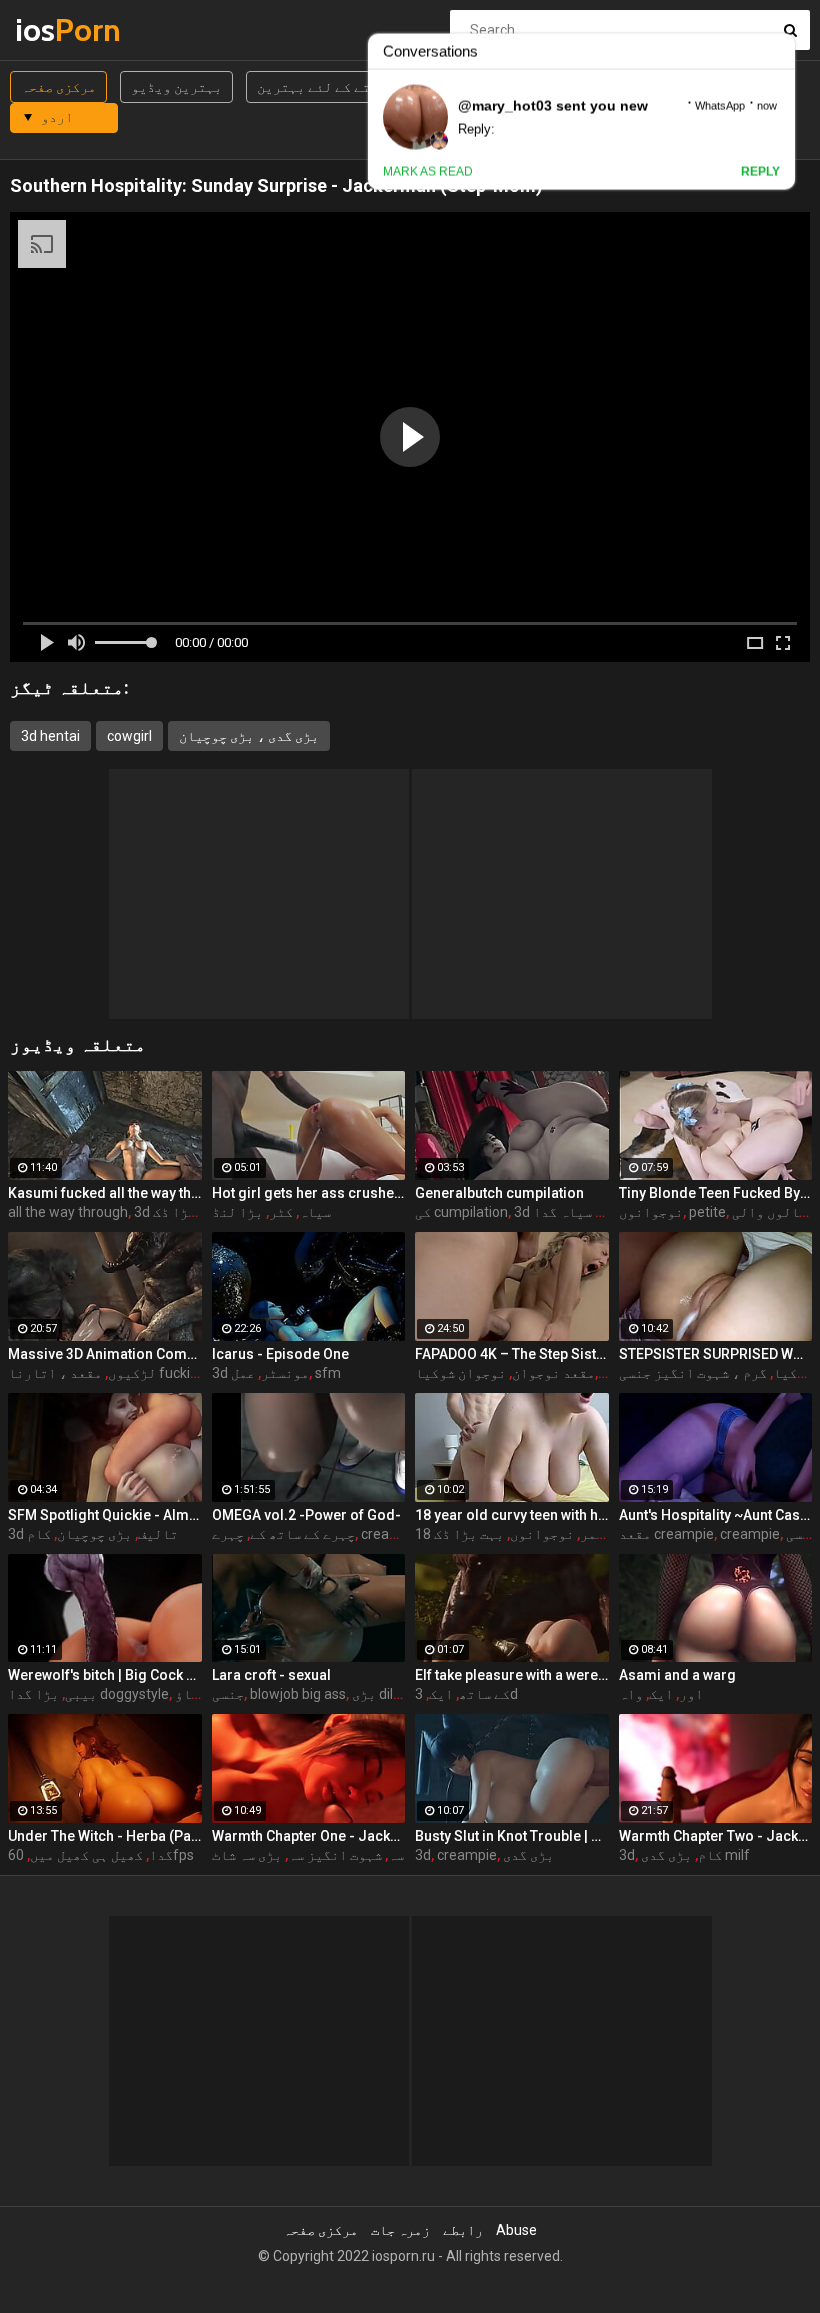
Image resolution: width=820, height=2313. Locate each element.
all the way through (68, 1212)
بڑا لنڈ (237, 1212)
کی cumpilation (461, 1212)
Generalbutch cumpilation (499, 1193)
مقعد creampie (666, 1534)
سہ (396, 1855)
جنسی (228, 1694)
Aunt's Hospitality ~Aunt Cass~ (716, 1515)
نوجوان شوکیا (460, 1373)
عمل (243, 1373)
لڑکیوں (132, 1373)
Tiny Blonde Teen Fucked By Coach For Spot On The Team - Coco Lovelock (716, 1193)
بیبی (81, 1694)
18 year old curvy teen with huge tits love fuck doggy (512, 1515)
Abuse (516, 2230)
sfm (328, 1373)
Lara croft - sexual (271, 1675)
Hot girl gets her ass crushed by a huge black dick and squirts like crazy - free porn (309, 1193)
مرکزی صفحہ (58, 87)
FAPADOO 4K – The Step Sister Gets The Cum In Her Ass (512, 1354)
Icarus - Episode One (280, 1354)
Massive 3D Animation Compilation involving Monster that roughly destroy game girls (105, 1354)
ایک (441, 1694)
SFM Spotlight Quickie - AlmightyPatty (105, 1515)
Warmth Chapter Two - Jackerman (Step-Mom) (716, 1836)
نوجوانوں (651, 1212)
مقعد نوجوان (553, 1373)
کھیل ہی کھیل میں (86, 1855)
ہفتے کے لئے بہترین (321, 87)
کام (39, 1534)
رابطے (463, 2230)
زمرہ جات (400, 2230)
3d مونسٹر (260, 1373)
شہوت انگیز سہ (335, 1855)
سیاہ (315, 1212)
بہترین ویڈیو (176, 87)
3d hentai (50, 736)
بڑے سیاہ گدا (576, 1212)
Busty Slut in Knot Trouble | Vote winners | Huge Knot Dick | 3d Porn (512, 1836)
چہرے (228, 1534)
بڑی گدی (528, 1855)
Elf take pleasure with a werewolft (512, 1675)
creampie (391, 1534)
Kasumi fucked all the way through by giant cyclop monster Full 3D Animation (105, 1193)
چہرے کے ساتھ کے (302, 1534)
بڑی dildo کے (390, 1694)
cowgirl (129, 736)
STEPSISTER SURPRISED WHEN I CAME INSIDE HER (716, 1354)
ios (67, 29)
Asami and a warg (677, 1675)
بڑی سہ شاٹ (247, 1855)
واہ (631, 1694)
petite (707, 1212)
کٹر (281, 1212)
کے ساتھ (484, 1694)
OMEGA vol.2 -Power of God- (306, 1515)
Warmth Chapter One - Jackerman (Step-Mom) (309, 1836)
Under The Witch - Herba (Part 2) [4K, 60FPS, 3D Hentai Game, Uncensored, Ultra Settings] (105, 1836)
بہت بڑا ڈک (188, 1212)
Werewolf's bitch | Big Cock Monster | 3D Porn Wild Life (105, 1675)
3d (423, 1855)
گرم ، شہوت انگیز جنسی (693, 1373)
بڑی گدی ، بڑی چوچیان (249, 736)
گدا (161, 1855)
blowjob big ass (298, 1694)
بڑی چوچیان (94, 1534)
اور (691, 1694)
